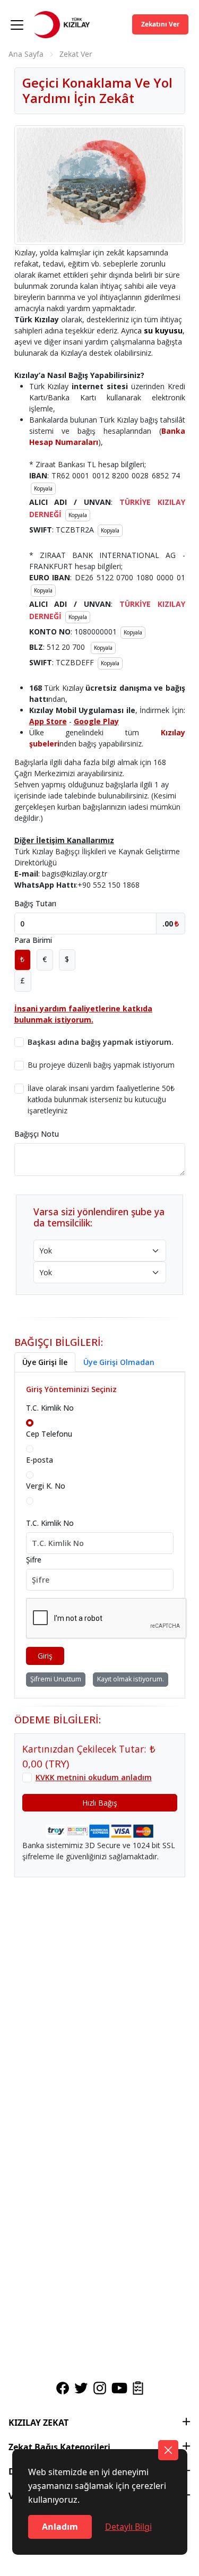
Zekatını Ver (160, 24)
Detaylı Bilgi (128, 2527)
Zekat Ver (76, 54)
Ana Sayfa (26, 54)
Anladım (60, 2527)
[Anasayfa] (62, 31)
